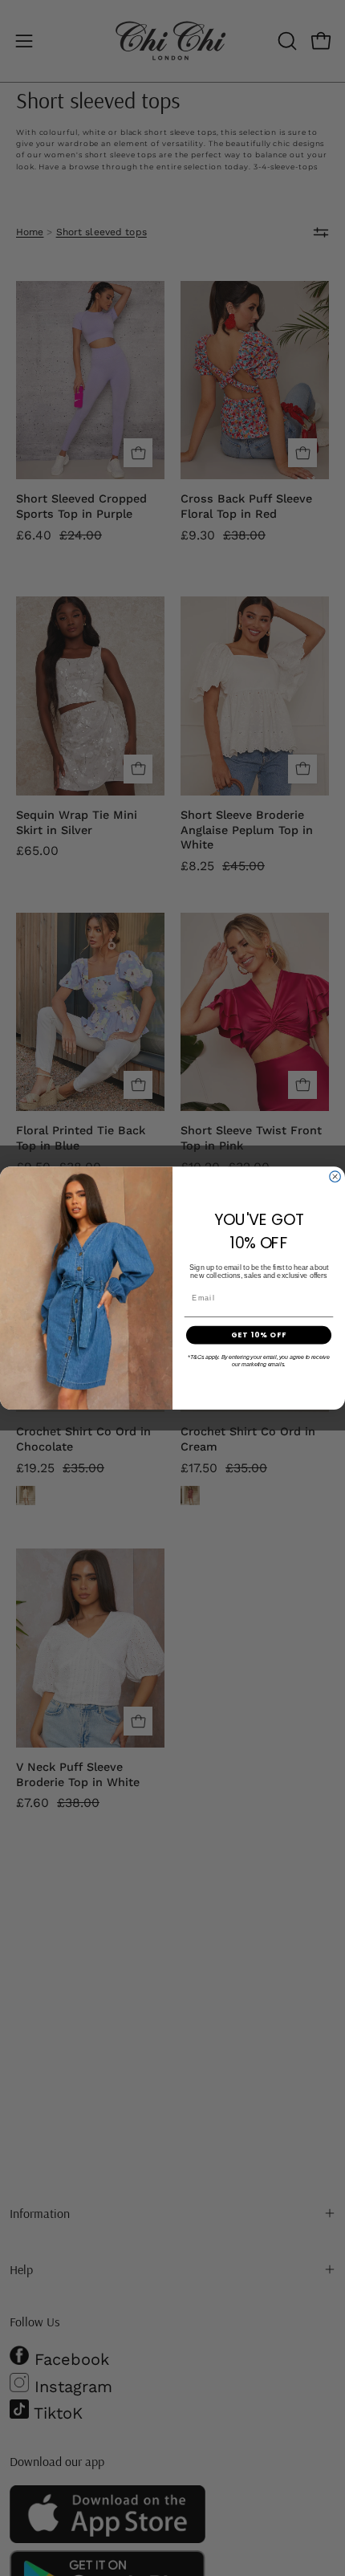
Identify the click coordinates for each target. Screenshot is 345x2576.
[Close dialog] (335, 1177)
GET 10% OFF (259, 1335)
